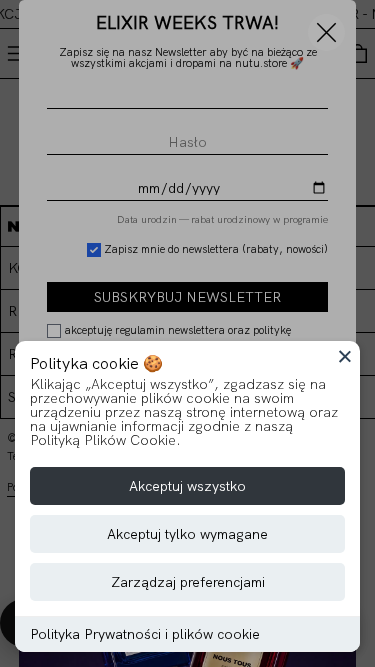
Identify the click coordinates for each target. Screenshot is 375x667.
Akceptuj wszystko (187, 486)
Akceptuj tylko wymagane (187, 534)
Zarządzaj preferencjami (188, 582)
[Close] (345, 356)
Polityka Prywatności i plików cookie (145, 634)
